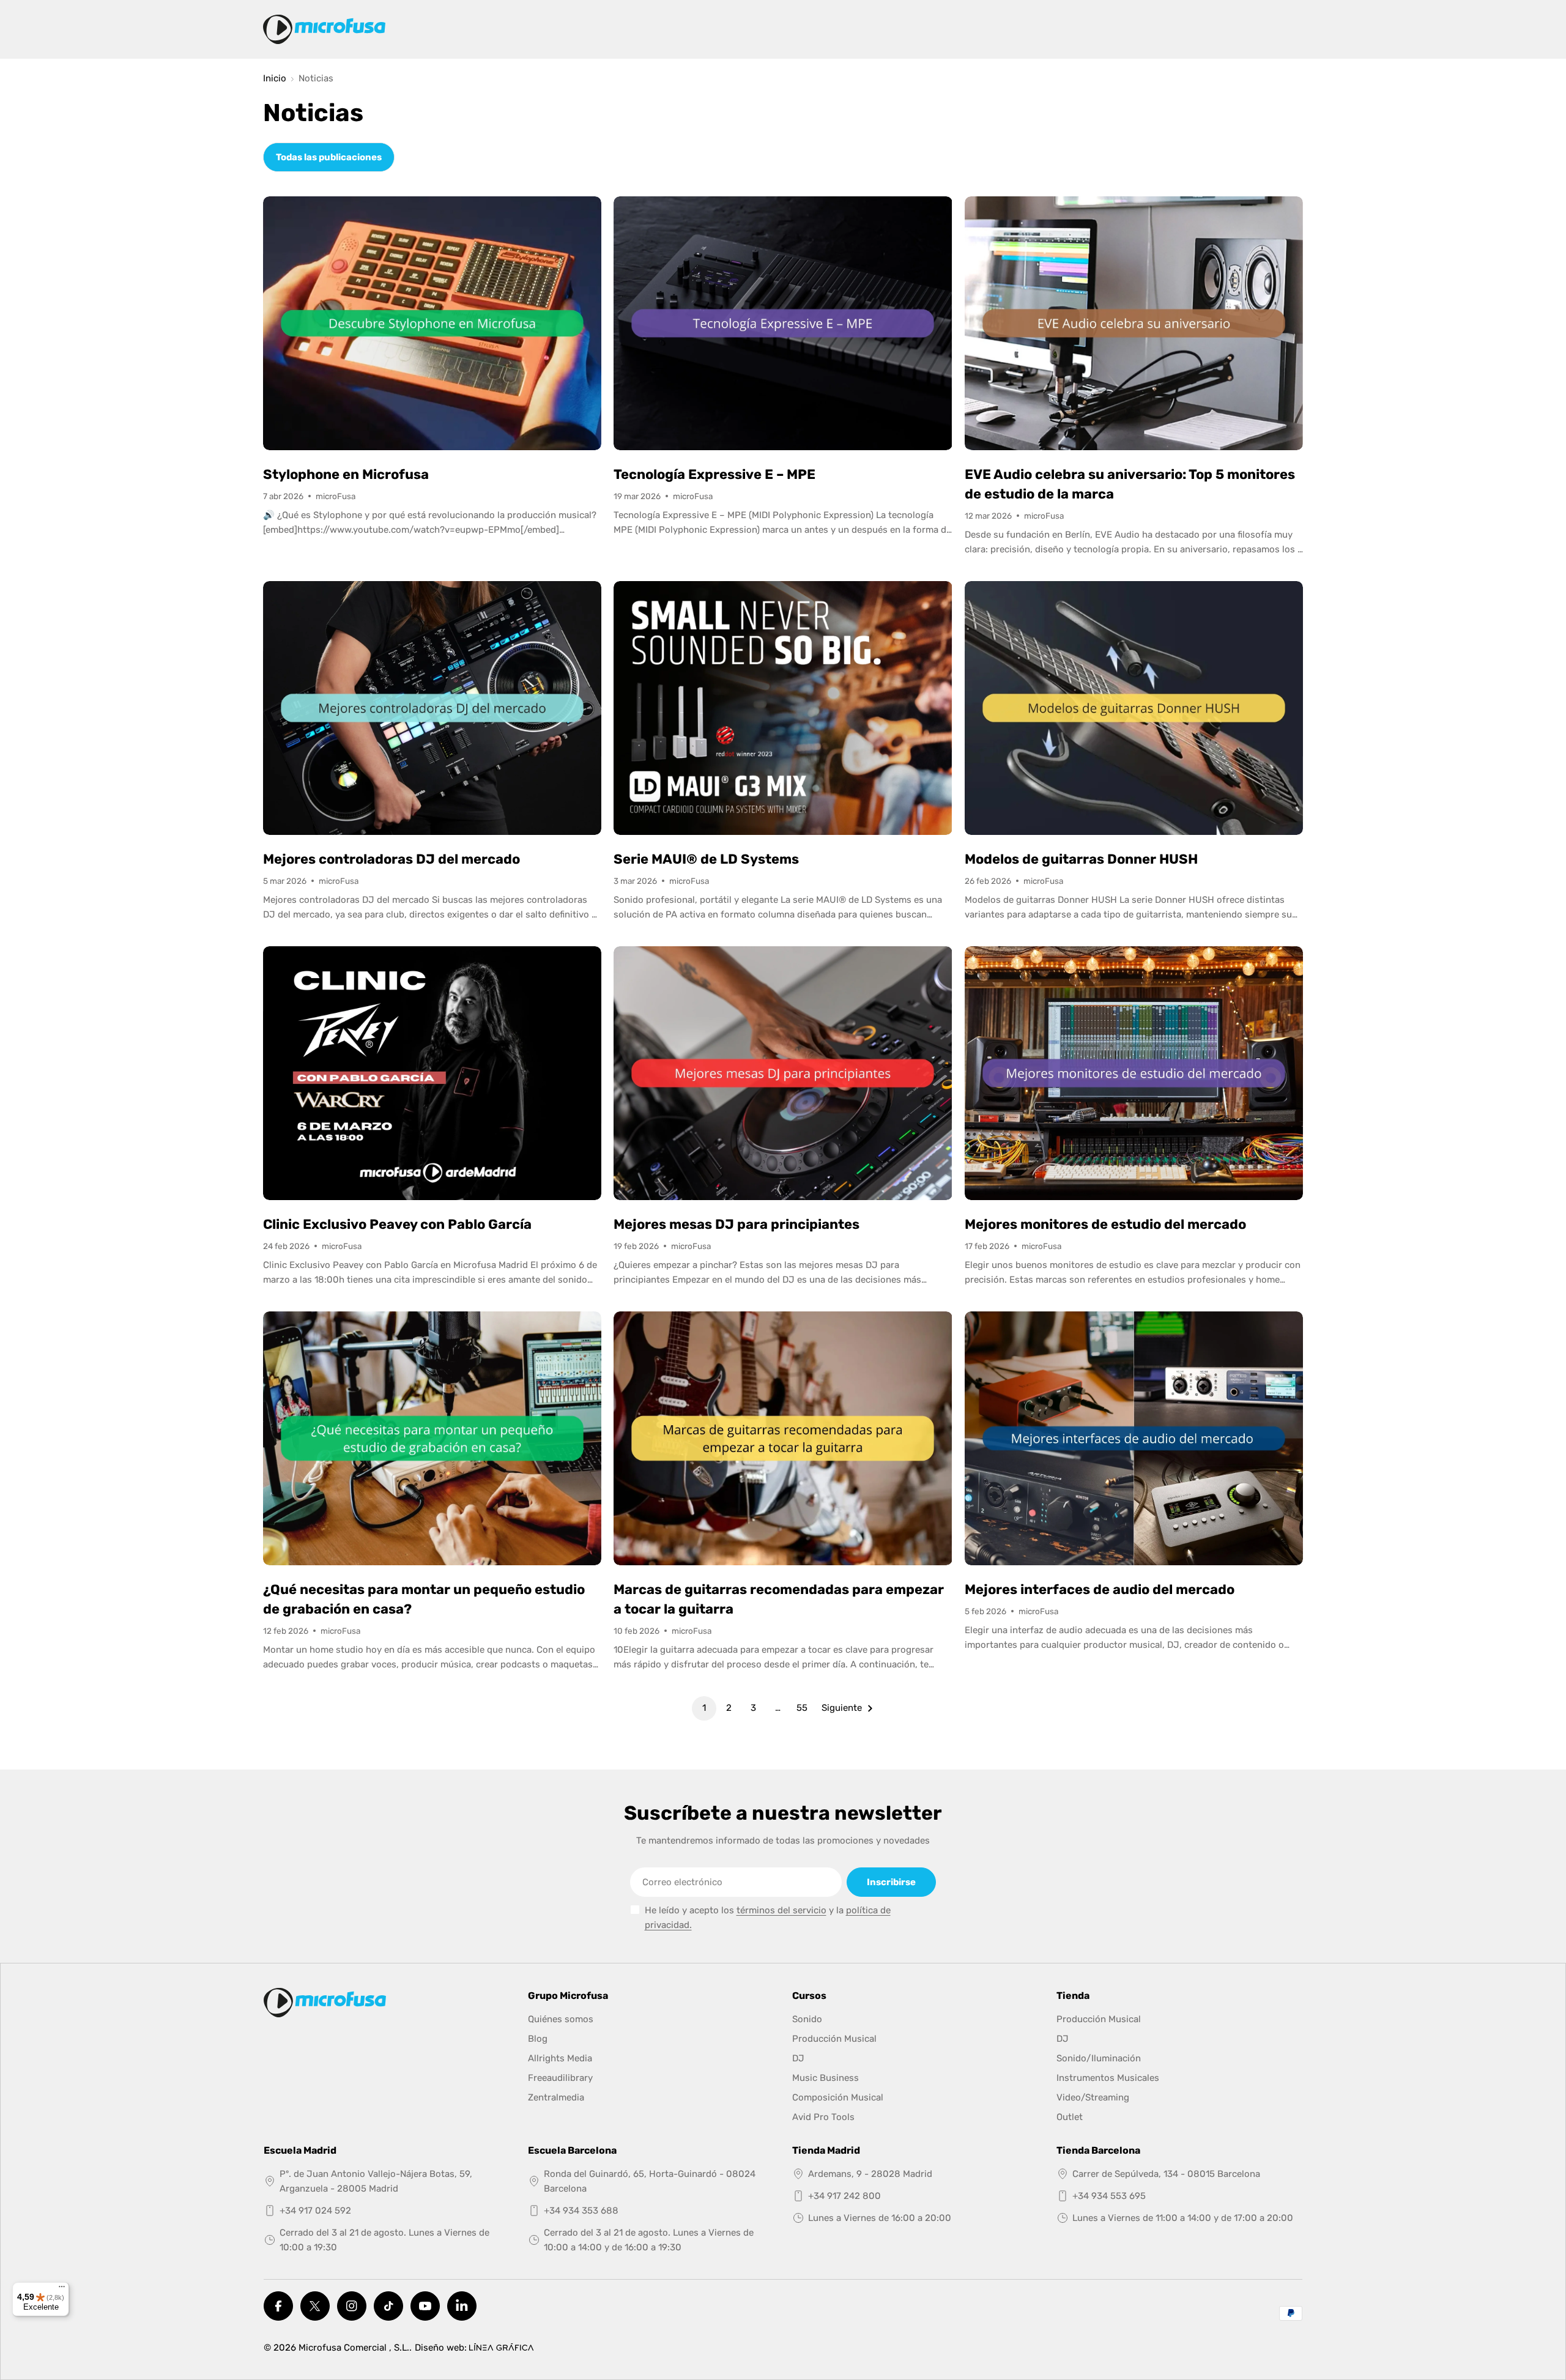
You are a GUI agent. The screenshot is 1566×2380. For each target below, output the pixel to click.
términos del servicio (781, 1910)
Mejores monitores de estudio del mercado (1105, 1224)
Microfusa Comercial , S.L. (354, 2348)
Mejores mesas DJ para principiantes (737, 1224)
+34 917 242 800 (844, 2196)
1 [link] (704, 1708)
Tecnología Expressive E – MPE (714, 474)
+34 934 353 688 (581, 2211)
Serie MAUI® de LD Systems (706, 859)
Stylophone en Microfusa (346, 474)
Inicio (275, 79)
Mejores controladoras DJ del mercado (391, 859)
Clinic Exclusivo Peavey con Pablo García (397, 1224)
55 (802, 1708)
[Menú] (62, 2289)
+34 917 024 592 (315, 2211)
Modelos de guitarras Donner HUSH (1081, 859)
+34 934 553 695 (1109, 2196)
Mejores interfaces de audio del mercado (1100, 1589)
